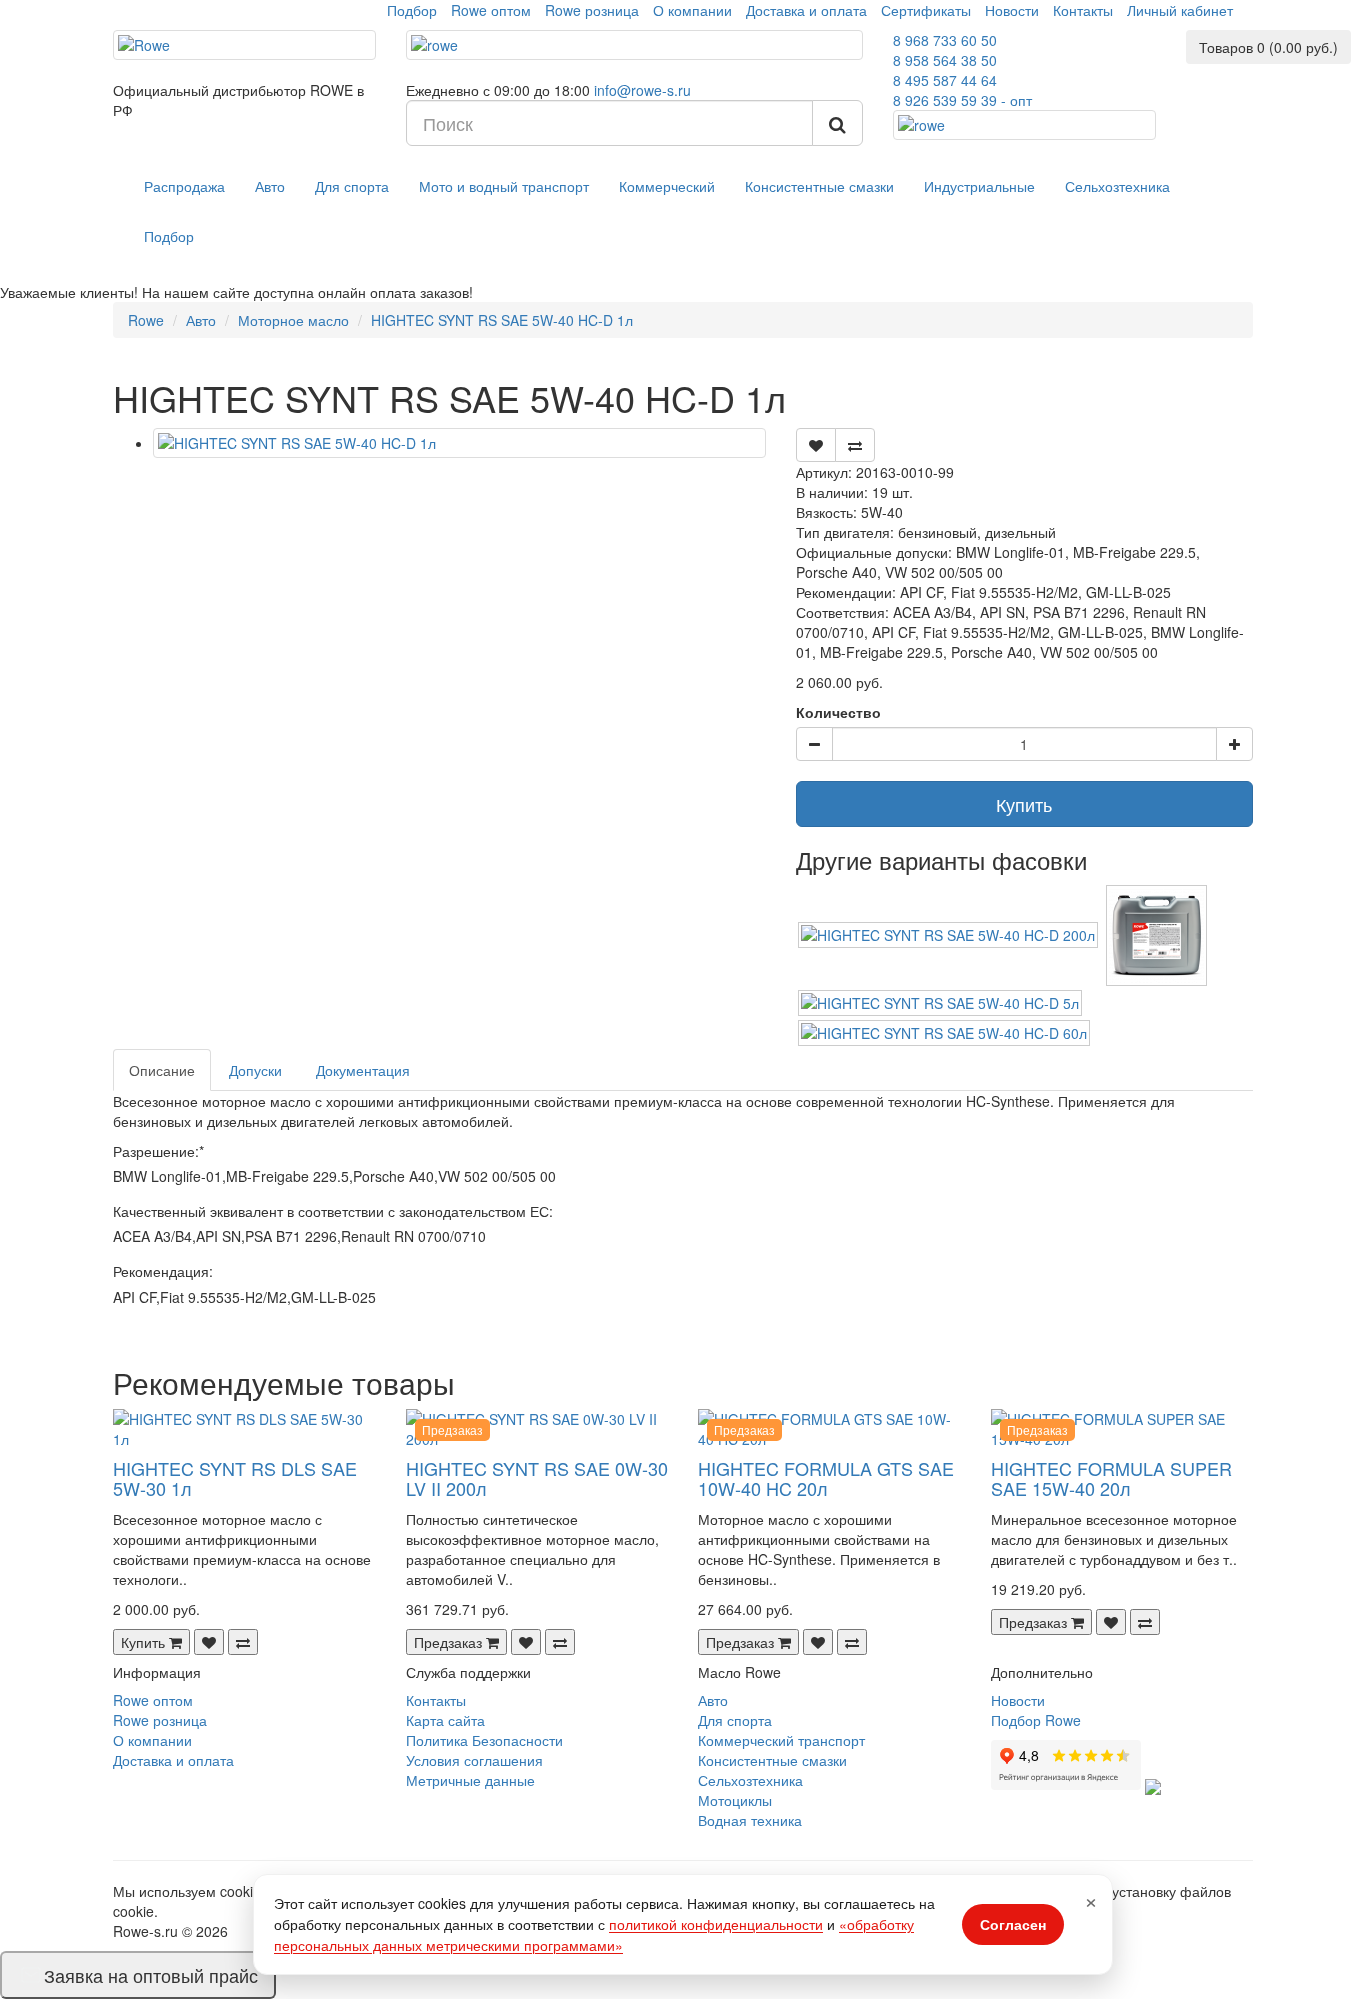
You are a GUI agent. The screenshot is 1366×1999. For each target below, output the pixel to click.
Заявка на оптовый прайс (151, 1975)
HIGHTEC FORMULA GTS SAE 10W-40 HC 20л (826, 1478)
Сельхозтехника (1117, 186)
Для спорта (352, 186)
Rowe (146, 320)
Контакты (1083, 10)
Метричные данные (470, 1780)
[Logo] (244, 45)
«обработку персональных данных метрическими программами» (594, 1934)
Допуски (255, 1070)
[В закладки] (816, 445)
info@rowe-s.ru (642, 90)
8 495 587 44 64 (945, 80)
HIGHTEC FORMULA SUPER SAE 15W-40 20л (1111, 1478)
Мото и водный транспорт (504, 186)
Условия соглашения (474, 1760)
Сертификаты (926, 10)
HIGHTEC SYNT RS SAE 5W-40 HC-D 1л (502, 320)
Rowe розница (592, 10)
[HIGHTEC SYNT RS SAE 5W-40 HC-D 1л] (459, 443)
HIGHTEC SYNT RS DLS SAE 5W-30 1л (235, 1478)
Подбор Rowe (1036, 1720)
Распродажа (184, 186)
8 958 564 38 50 (945, 60)
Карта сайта (445, 1720)
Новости (1012, 10)
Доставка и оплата (806, 10)
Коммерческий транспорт (781, 1740)
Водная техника (750, 1820)
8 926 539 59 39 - (962, 100)
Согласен (1013, 1924)
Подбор (412, 10)
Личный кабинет (1180, 10)
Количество (838, 712)
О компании (692, 10)
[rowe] (635, 45)
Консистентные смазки (819, 186)
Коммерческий (667, 186)
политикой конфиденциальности (716, 1924)
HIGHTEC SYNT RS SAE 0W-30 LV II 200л (537, 1478)
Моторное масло (293, 320)
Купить (1024, 804)
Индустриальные (979, 186)
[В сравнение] (855, 445)
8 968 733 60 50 (945, 40)
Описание (162, 1070)
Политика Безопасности (484, 1740)
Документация (363, 1070)
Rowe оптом (491, 10)
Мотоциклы (735, 1800)
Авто (270, 186)
